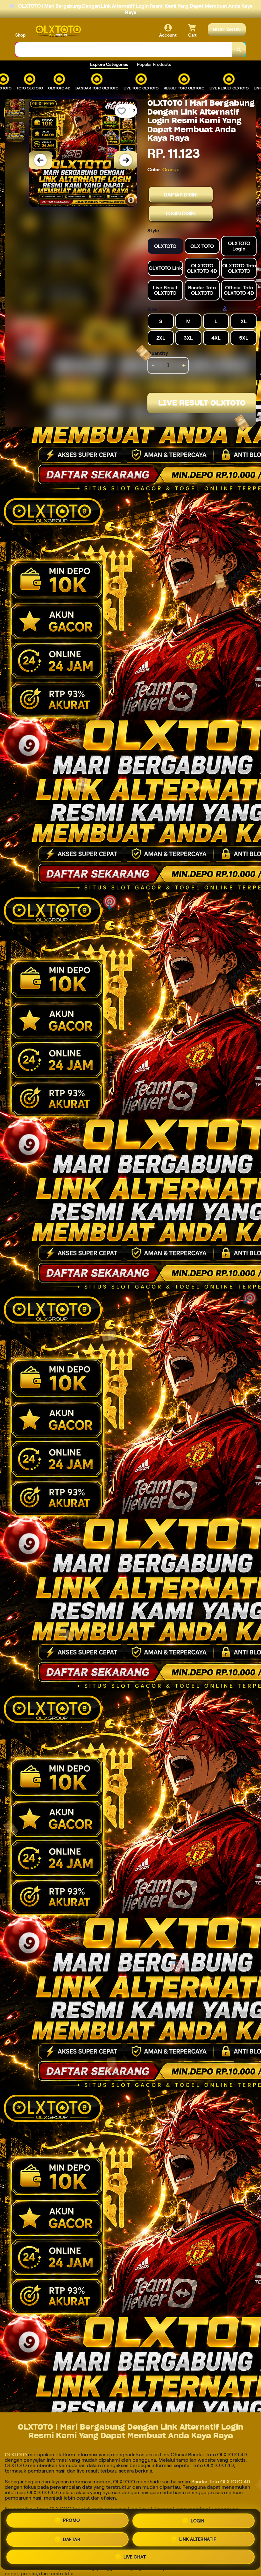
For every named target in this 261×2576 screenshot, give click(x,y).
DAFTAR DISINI (181, 195)
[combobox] (124, 49)
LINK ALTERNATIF (198, 2537)
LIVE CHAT (135, 2556)
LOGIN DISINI (181, 213)
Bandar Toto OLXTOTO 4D (221, 2482)
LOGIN (198, 2519)
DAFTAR (72, 2537)
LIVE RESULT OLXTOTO (202, 403)
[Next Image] (126, 160)
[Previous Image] (40, 160)
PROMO (72, 2520)
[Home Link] (58, 31)
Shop (20, 35)
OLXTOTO (16, 2455)
